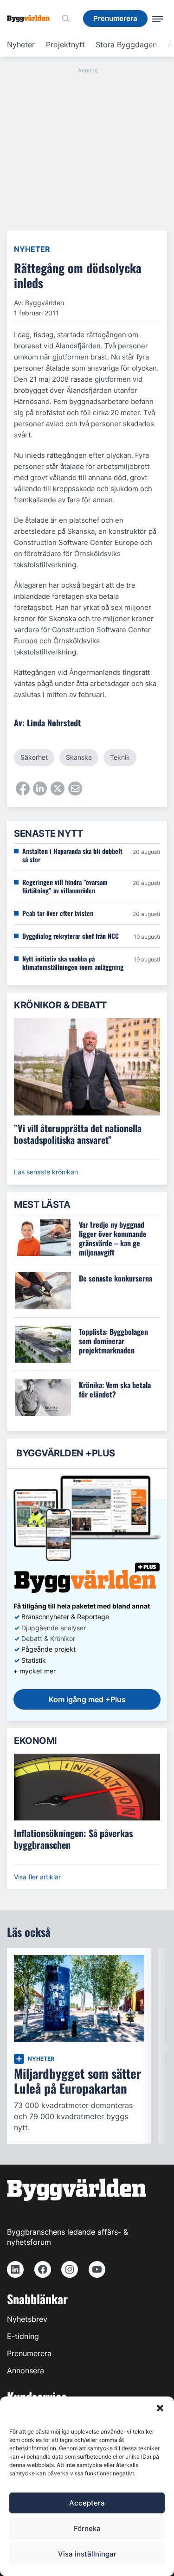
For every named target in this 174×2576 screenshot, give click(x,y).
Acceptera (87, 2503)
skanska (79, 757)
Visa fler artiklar (37, 1877)
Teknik (120, 757)
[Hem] (32, 19)
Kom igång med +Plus (87, 1699)
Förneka (87, 2528)
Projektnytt (65, 45)
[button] (160, 2408)
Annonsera (26, 2371)
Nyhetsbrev (27, 2319)
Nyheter (21, 45)
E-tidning (23, 2336)
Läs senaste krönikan (46, 1172)
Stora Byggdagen (126, 45)
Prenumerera (29, 2353)
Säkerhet (34, 757)
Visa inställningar (87, 2554)
